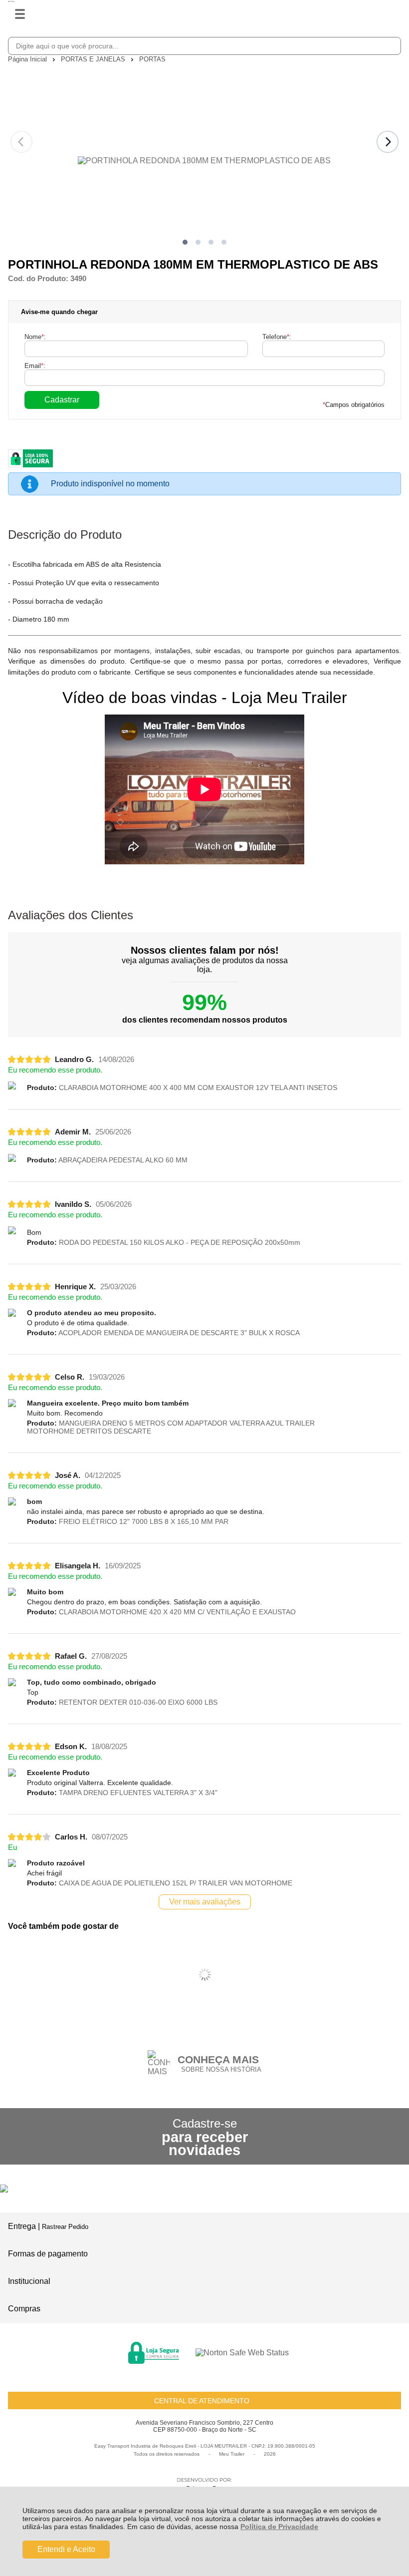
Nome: (35, 337)
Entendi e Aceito (66, 2549)
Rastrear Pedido (65, 2227)
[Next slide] (388, 142)
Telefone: (277, 337)
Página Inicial (28, 59)
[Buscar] (392, 45)
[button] (185, 242)
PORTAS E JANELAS (94, 59)
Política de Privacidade (279, 2527)
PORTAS (152, 59)
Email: (35, 366)
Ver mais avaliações (205, 1902)
